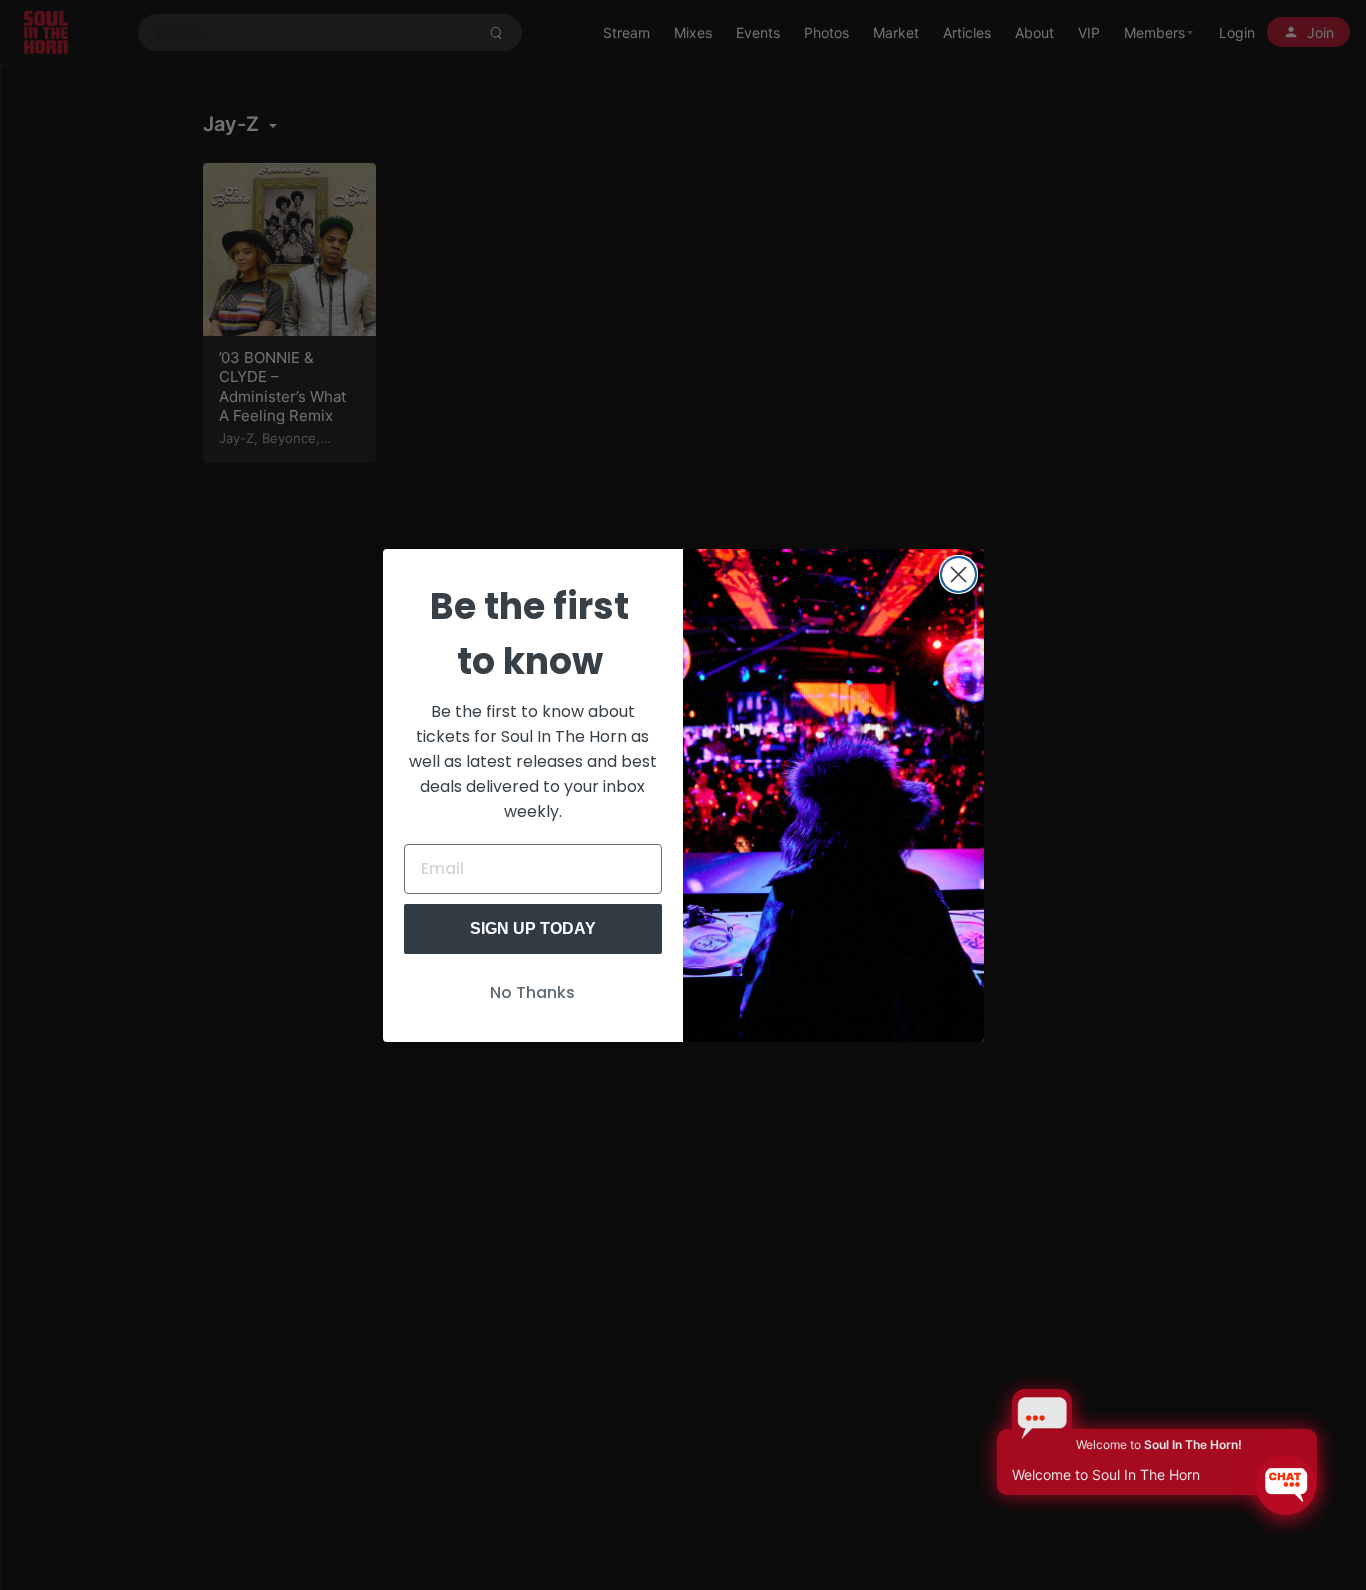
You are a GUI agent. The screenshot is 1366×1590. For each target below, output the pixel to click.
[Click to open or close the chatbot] (1286, 1485)
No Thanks (532, 992)
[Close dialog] (958, 574)
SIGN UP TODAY (533, 928)
